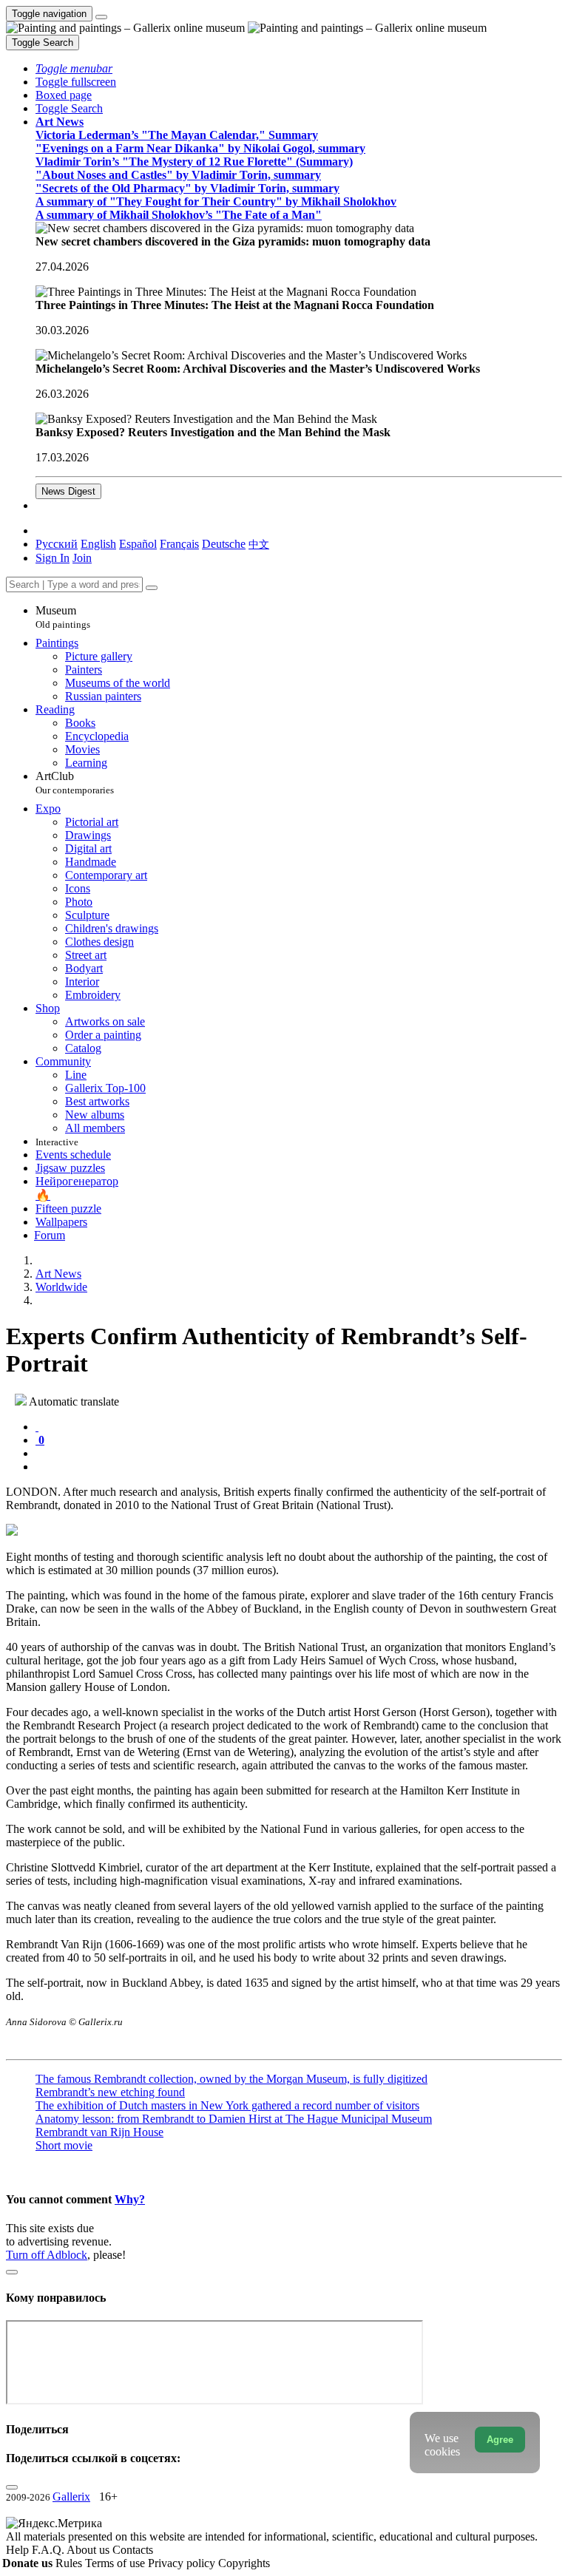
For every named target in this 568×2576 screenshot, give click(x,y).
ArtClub (75, 783)
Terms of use (116, 2563)
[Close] (152, 588)
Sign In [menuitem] (53, 558)
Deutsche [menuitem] (224, 544)
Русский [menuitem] (57, 544)
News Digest (68, 491)
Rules (70, 2563)
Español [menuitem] (138, 544)
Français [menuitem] (179, 544)
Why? (130, 2199)
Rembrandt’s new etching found (110, 2092)
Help (19, 2550)
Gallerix (71, 2497)
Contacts (133, 2550)
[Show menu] (101, 17)
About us (89, 2550)
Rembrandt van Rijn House (99, 2132)
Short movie (64, 2145)
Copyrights (244, 2563)
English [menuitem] (98, 544)
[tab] (37, 1427)
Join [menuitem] (82, 558)
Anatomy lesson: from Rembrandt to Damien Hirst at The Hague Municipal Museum (234, 2119)
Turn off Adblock (47, 2255)
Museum (63, 617)
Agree (500, 2440)
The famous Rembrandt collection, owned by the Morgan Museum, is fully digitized (231, 2079)
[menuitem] (259, 544)
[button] (74, 68)
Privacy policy (183, 2563)
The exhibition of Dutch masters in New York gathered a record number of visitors (227, 2105)
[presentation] (299, 1454)
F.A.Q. (49, 2550)
